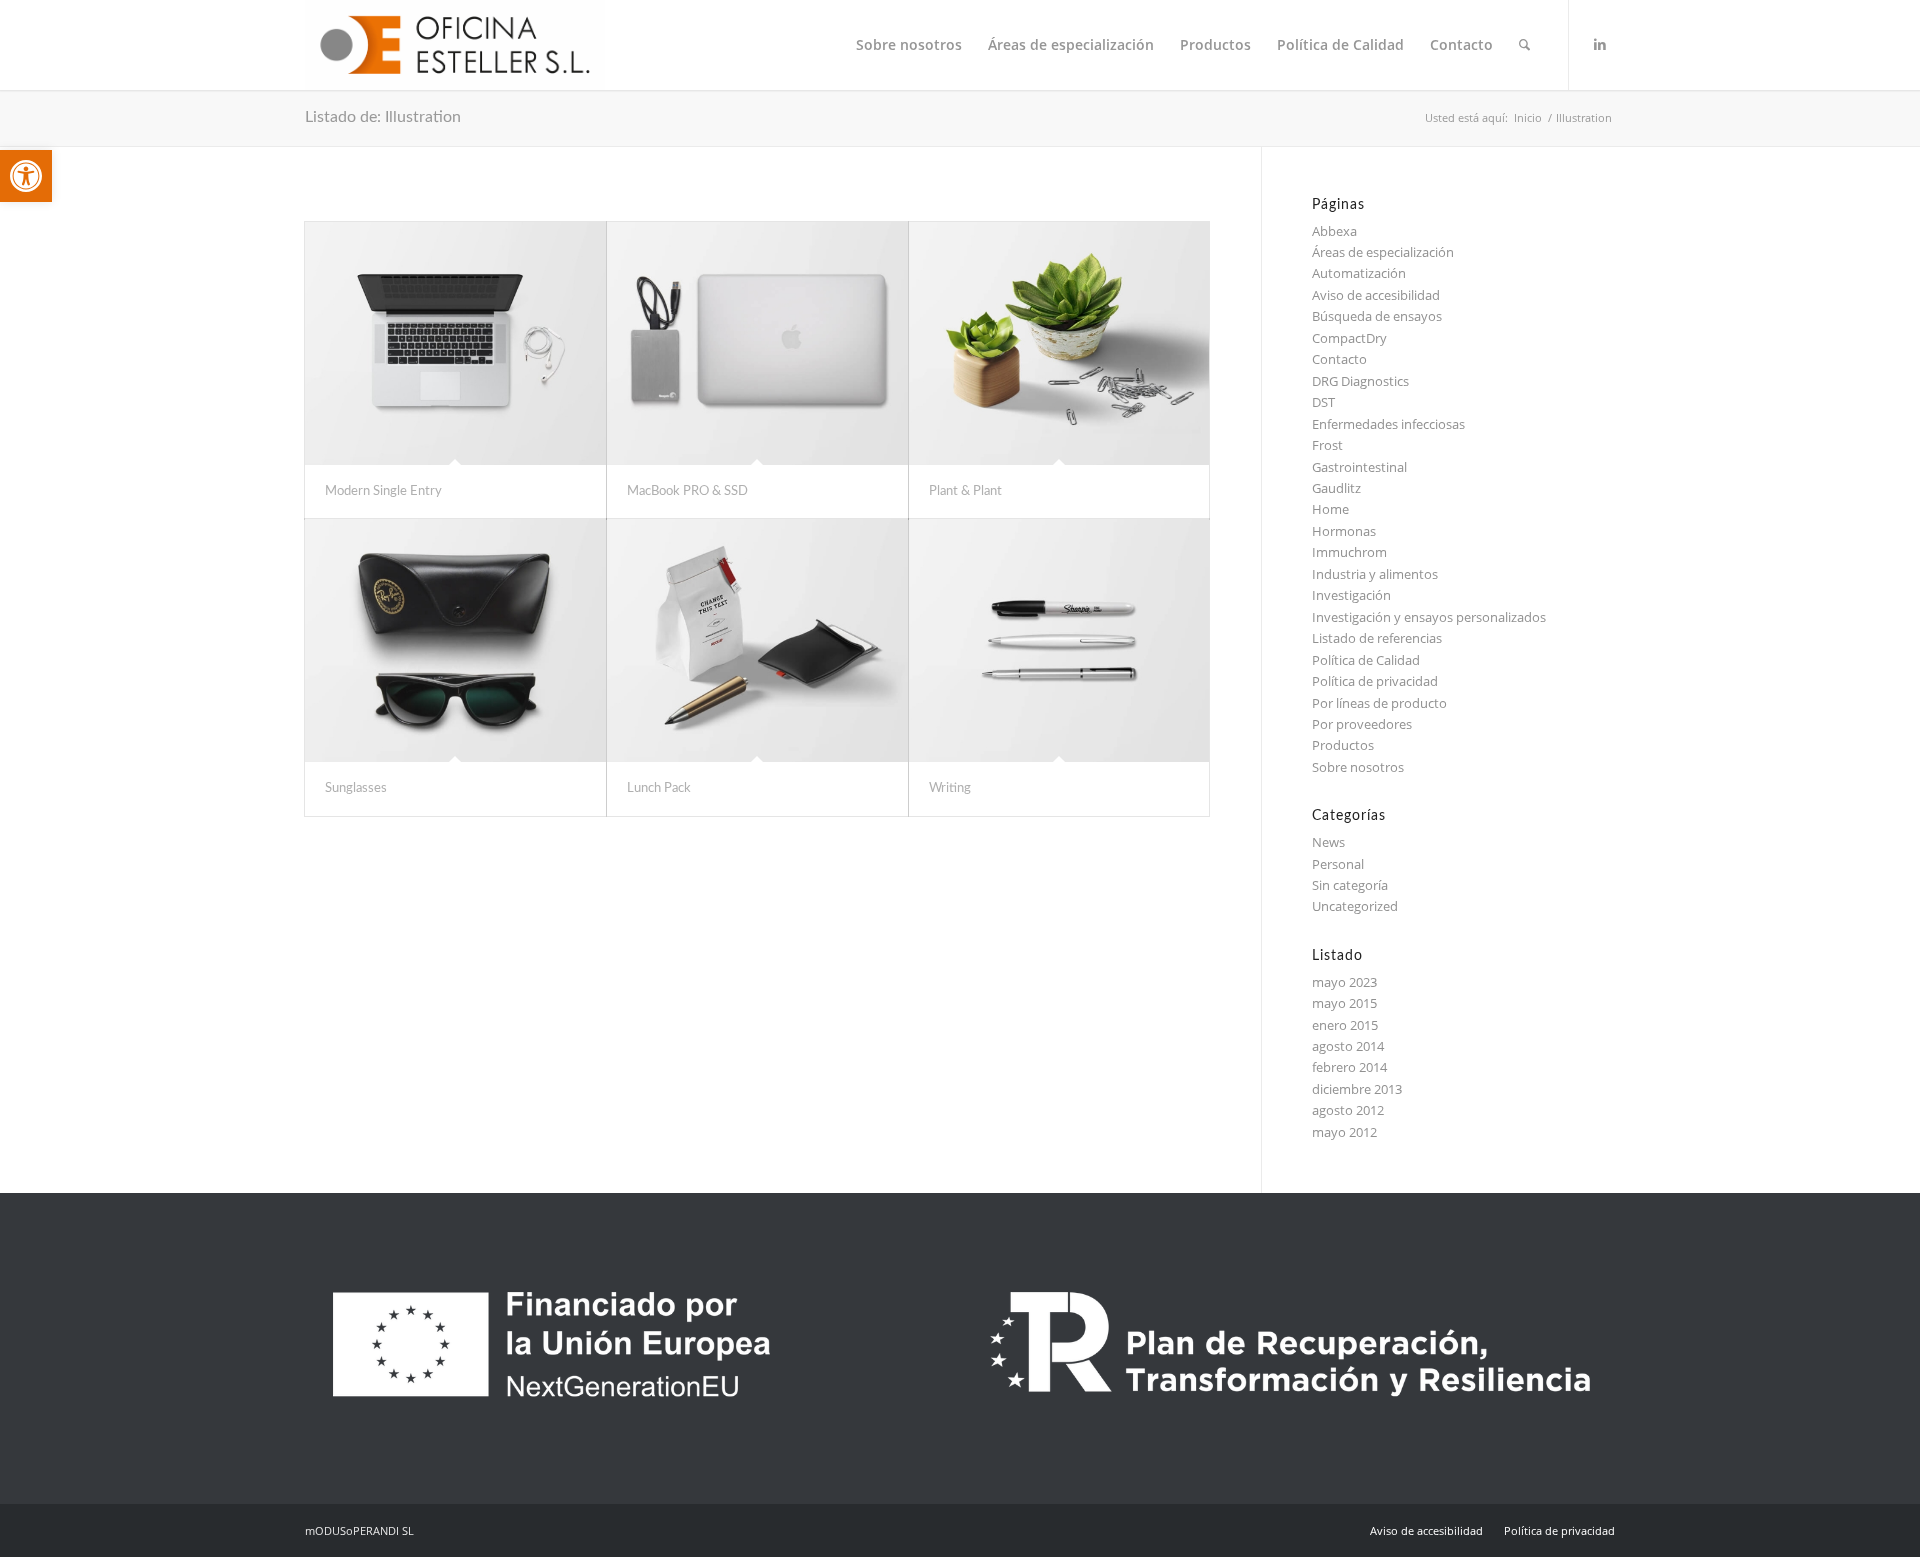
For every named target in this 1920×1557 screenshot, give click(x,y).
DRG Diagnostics (1360, 381)
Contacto (1339, 359)
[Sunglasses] (455, 640)
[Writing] (1059, 640)
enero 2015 (1345, 1025)
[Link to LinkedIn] (1600, 44)
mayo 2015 (1344, 1003)
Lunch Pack (659, 788)
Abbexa (1334, 231)
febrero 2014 (1349, 1067)
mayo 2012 (1344, 1132)
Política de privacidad (1375, 681)
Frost (1327, 445)
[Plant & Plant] (1059, 343)
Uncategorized (1355, 906)
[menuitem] (909, 45)
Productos (1343, 745)
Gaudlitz (1336, 488)
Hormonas (1344, 531)
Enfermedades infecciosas (1388, 424)
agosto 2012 (1348, 1110)
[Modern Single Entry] (455, 343)
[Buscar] (1524, 45)
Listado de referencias (1377, 638)
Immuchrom (1349, 552)
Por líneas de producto (1379, 703)
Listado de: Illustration (383, 117)
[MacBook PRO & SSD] (757, 343)
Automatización (1359, 273)
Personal (1338, 864)
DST (1323, 402)
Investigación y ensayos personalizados (1429, 617)
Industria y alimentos (1375, 574)
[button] (26, 176)
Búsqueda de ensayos (1377, 316)
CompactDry (1349, 338)
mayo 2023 (1344, 982)
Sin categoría (1350, 885)
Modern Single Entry (383, 491)
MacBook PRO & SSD (687, 491)
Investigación (1351, 595)
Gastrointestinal (1359, 467)
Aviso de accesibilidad (1376, 295)
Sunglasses (356, 788)
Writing (950, 788)
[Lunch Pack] (757, 640)
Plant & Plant (965, 491)
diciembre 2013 (1357, 1089)
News (1328, 842)
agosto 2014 (1348, 1046)
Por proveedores (1362, 724)
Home (1330, 509)
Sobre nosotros (1358, 767)
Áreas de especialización (1383, 252)
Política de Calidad (1366, 660)
